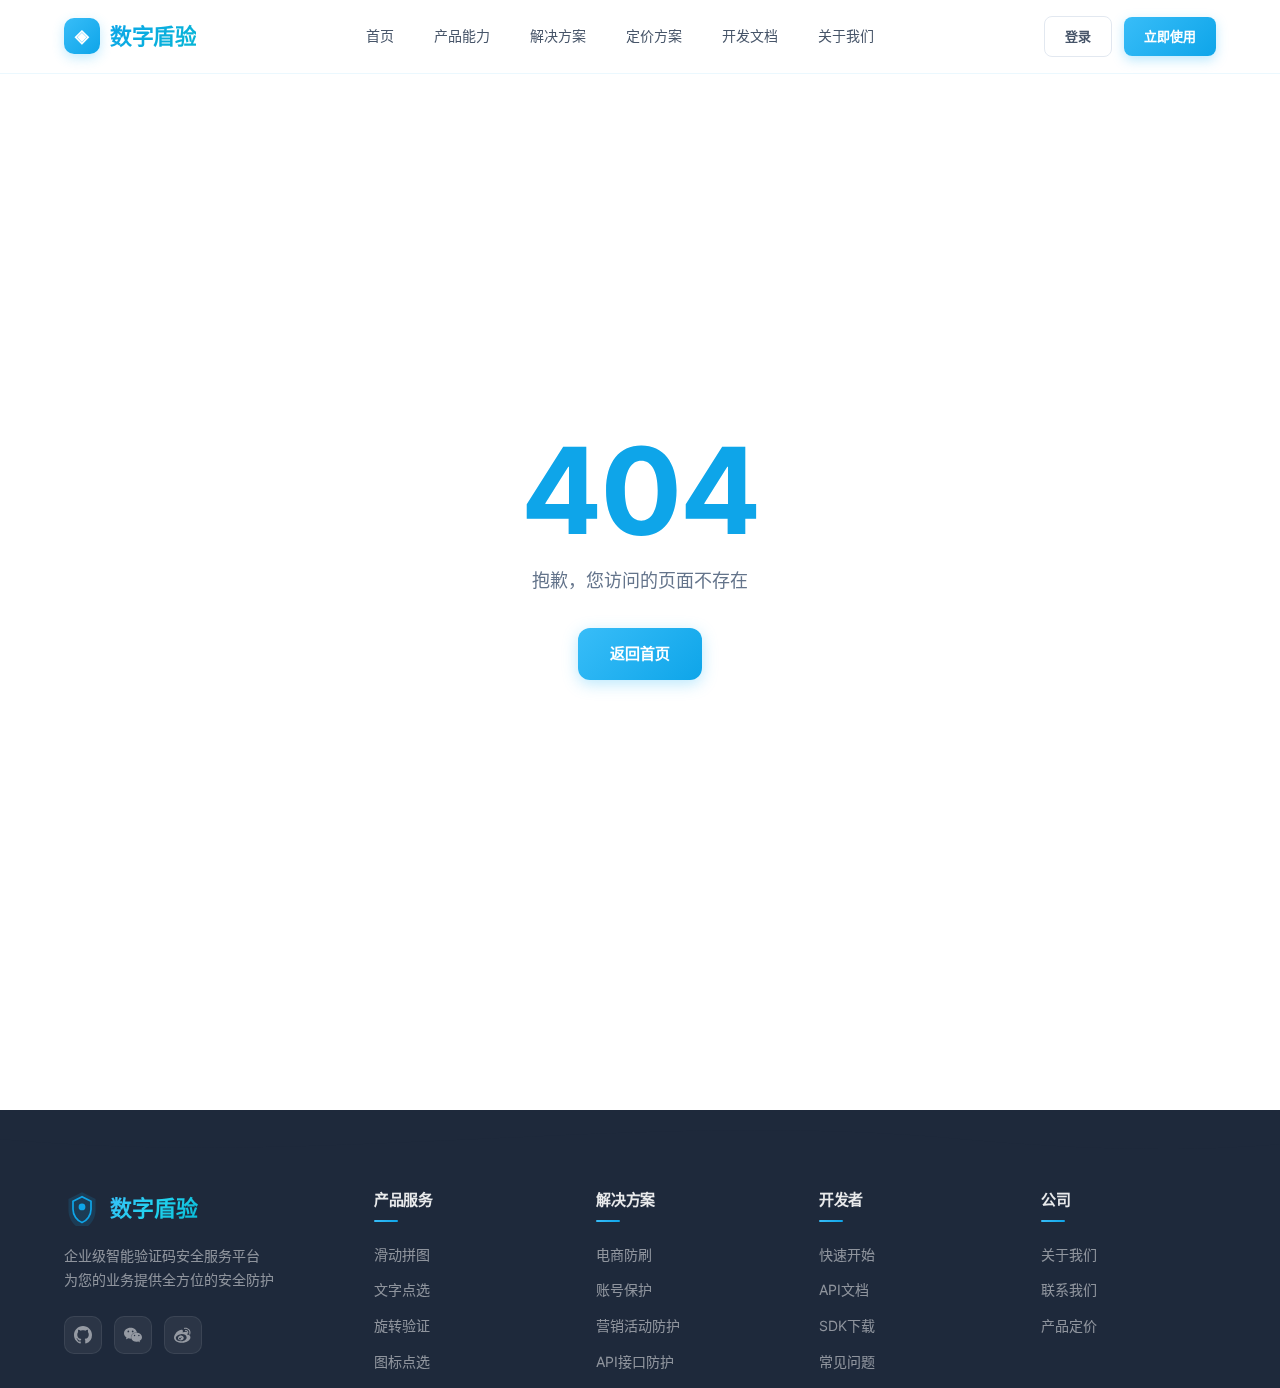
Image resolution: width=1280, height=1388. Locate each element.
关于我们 (846, 35)
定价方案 (654, 35)
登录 (1078, 36)
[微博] (183, 1335)
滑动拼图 (402, 1254)
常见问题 (847, 1361)
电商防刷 (624, 1254)
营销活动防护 (638, 1325)
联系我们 (1069, 1289)
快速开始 (847, 1254)
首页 (380, 35)
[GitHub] (83, 1335)
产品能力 (462, 35)
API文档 (844, 1289)
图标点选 (402, 1361)
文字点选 (402, 1289)
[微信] (133, 1335)
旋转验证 (402, 1325)
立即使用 (1170, 36)
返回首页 (640, 653)
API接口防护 (635, 1361)
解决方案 (558, 35)
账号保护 (624, 1289)
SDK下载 (847, 1325)
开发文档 (750, 35)
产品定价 (1069, 1325)
